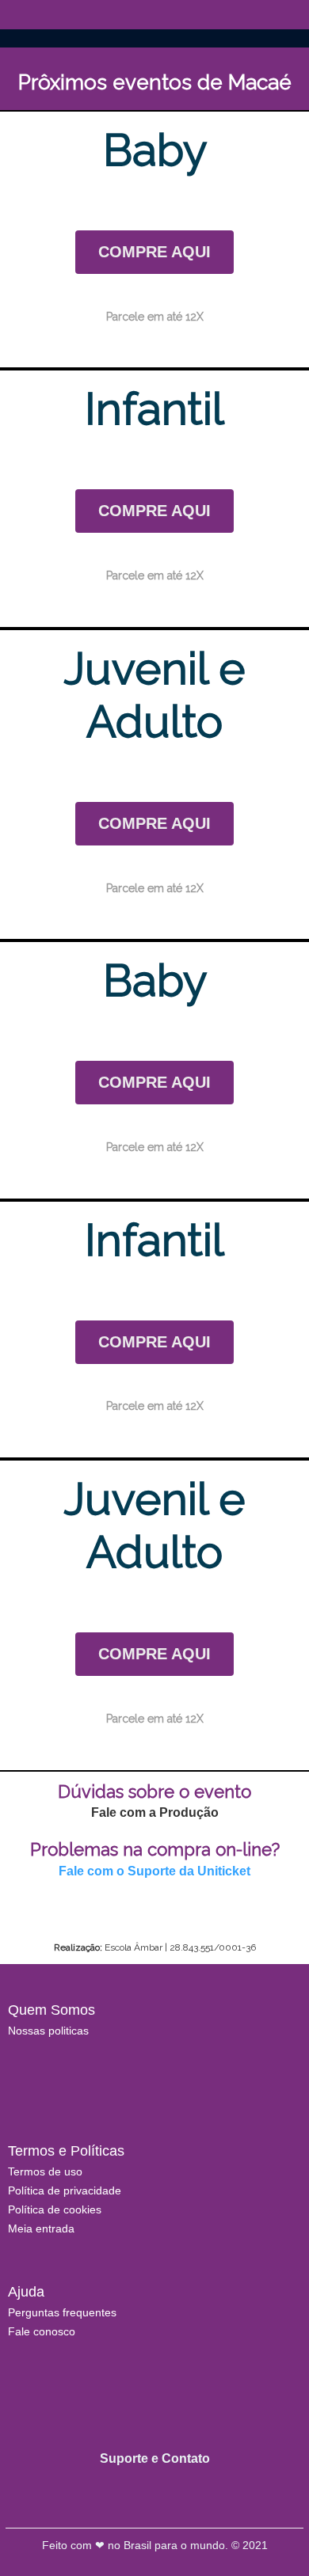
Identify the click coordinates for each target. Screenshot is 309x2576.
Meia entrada (41, 2228)
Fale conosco (42, 2331)
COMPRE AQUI (154, 252)
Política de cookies (55, 2209)
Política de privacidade (65, 2190)
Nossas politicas (48, 2031)
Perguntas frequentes (62, 2312)
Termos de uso (45, 2171)
